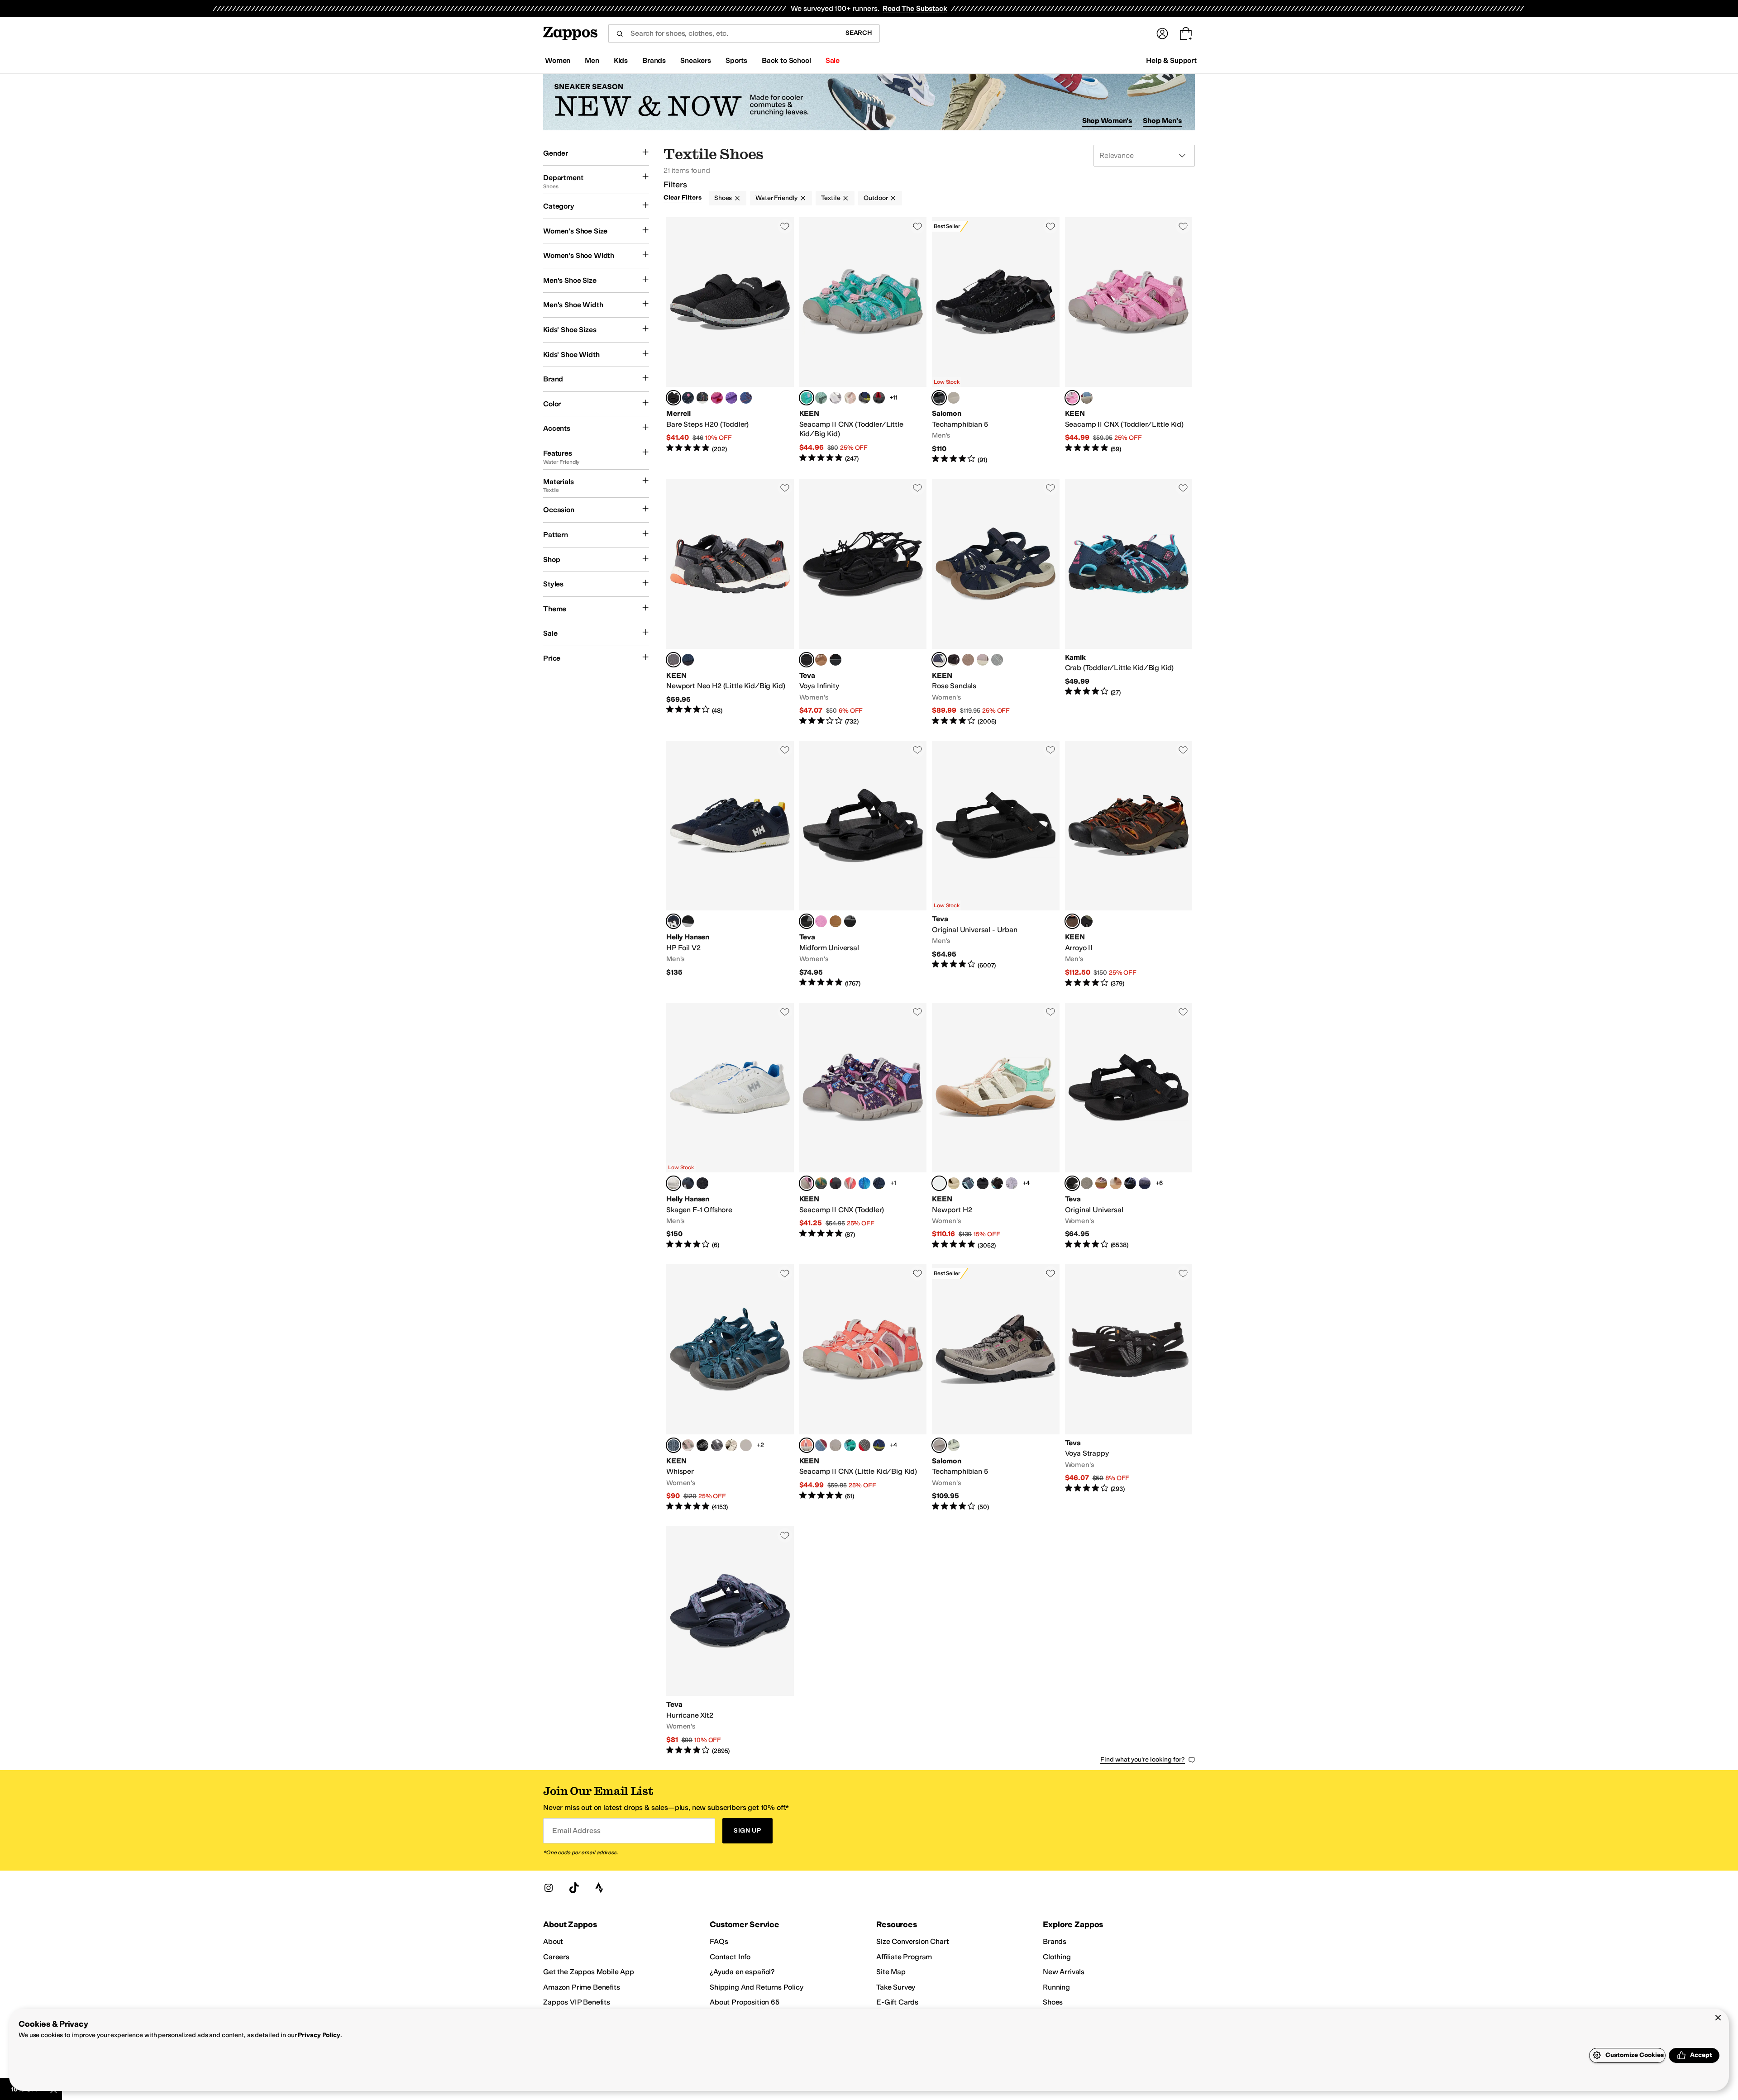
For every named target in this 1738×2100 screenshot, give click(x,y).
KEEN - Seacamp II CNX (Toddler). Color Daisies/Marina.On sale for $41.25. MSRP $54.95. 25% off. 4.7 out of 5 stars (863, 1126)
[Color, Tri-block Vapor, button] (1012, 1183)
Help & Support (1171, 60)
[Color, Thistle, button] (1145, 1183)
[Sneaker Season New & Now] (869, 102)
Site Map (891, 1972)
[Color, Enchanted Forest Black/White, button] (850, 921)
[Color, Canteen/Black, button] (1087, 921)
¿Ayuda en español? (742, 1972)
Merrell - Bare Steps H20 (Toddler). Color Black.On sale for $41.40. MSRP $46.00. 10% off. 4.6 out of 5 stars (730, 341)
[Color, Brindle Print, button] (731, 1445)
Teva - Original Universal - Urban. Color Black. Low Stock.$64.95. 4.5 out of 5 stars (996, 864)
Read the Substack (915, 8)
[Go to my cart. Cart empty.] (1186, 33)
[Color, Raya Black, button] (997, 1183)
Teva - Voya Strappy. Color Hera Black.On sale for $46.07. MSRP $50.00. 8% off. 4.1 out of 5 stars (1129, 1388)
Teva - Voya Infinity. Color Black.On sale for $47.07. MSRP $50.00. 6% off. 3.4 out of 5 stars (863, 602)
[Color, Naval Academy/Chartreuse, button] (864, 398)
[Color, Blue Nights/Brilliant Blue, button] (688, 660)
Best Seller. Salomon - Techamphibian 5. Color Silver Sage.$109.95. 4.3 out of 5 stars (996, 1388)
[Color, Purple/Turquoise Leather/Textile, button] (731, 398)
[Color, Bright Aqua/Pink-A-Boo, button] (850, 1445)
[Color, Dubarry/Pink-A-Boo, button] (850, 1183)
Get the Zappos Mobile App (589, 1972)
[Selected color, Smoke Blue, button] (673, 1445)
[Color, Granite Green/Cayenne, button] (821, 398)
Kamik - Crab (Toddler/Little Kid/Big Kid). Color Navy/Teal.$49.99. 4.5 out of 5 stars (1129, 602)
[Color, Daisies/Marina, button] (836, 1445)
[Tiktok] (574, 1888)
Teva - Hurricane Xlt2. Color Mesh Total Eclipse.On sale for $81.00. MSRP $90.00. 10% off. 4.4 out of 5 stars (730, 1641)
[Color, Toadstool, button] (983, 660)
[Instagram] (549, 1888)
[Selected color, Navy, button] (939, 660)
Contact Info (730, 1957)
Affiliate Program (904, 1957)
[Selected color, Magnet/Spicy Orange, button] (673, 660)
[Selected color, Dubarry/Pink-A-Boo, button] (807, 1445)
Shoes (723, 198)
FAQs (719, 1941)
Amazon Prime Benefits (582, 1987)
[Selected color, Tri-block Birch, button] (939, 1183)
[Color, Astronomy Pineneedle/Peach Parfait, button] (1101, 1183)
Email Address (576, 1831)
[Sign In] (1162, 33)
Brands (1055, 1941)
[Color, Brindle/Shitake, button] (968, 660)
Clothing (1057, 1957)
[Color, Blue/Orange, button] (746, 398)
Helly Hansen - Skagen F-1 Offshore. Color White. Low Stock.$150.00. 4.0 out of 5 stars (730, 1126)
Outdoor (876, 198)
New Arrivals (1064, 1972)
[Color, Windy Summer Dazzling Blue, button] (1130, 1183)
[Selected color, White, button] (673, 1183)
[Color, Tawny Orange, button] (836, 660)
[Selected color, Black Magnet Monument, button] (939, 398)
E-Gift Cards (897, 2002)
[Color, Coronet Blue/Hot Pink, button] (1087, 398)
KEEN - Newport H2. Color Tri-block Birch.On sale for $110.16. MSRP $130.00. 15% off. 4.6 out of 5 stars (996, 1126)
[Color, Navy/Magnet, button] (968, 1183)
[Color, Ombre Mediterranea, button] (821, 1183)
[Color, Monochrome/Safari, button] (954, 1183)
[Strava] (599, 1888)
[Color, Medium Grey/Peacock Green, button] (717, 1445)
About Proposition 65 (745, 2002)
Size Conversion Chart (913, 1941)
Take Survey (896, 1987)
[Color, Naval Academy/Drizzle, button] (879, 1183)
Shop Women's (1107, 121)
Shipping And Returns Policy (757, 1987)
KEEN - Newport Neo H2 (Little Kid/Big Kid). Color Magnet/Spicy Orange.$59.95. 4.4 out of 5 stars (730, 602)
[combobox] (723, 33)
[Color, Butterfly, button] (717, 398)
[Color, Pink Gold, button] (850, 398)
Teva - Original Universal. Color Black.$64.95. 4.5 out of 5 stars (1129, 1126)
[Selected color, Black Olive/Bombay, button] (1072, 921)
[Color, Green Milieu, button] (954, 1445)
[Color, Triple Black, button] (983, 1183)
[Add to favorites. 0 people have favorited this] (785, 226)
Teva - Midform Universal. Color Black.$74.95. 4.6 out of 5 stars (863, 864)
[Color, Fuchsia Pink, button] (821, 921)
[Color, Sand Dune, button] (1116, 1183)
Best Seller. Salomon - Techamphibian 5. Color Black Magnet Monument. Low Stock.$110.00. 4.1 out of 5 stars (996, 341)
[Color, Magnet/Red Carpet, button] (879, 398)
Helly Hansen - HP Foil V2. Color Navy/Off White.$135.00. (730, 864)
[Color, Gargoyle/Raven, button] (997, 660)
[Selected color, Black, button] (673, 398)
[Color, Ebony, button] (688, 921)
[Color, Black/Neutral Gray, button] (954, 660)
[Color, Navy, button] (688, 398)
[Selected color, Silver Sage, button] (939, 1445)
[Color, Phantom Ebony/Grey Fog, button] (702, 1183)
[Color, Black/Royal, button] (702, 398)
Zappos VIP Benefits (577, 2002)
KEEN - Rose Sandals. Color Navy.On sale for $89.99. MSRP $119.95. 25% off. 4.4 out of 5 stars (996, 602)
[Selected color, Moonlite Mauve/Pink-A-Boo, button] (1072, 398)
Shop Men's (1162, 121)
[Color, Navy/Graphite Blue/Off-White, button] (688, 1183)
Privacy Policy (319, 2035)
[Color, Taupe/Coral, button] (688, 1445)
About (553, 1941)
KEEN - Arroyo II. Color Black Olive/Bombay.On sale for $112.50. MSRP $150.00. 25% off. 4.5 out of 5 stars (1129, 864)
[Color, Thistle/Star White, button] (836, 398)
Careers (556, 1957)
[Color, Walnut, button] (954, 398)
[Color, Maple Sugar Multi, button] (1087, 1183)
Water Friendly (776, 198)
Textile (831, 198)
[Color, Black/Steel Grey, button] (702, 1445)
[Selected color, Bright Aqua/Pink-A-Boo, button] (807, 398)
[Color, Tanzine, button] (821, 660)
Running (1056, 1987)
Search (859, 33)
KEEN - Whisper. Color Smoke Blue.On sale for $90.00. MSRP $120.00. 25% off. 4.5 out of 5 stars (730, 1388)
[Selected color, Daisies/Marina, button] (807, 1183)
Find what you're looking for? (1143, 1760)
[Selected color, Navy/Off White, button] (673, 921)
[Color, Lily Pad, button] (746, 1445)
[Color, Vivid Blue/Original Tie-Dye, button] (864, 1183)
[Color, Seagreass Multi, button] (836, 921)
